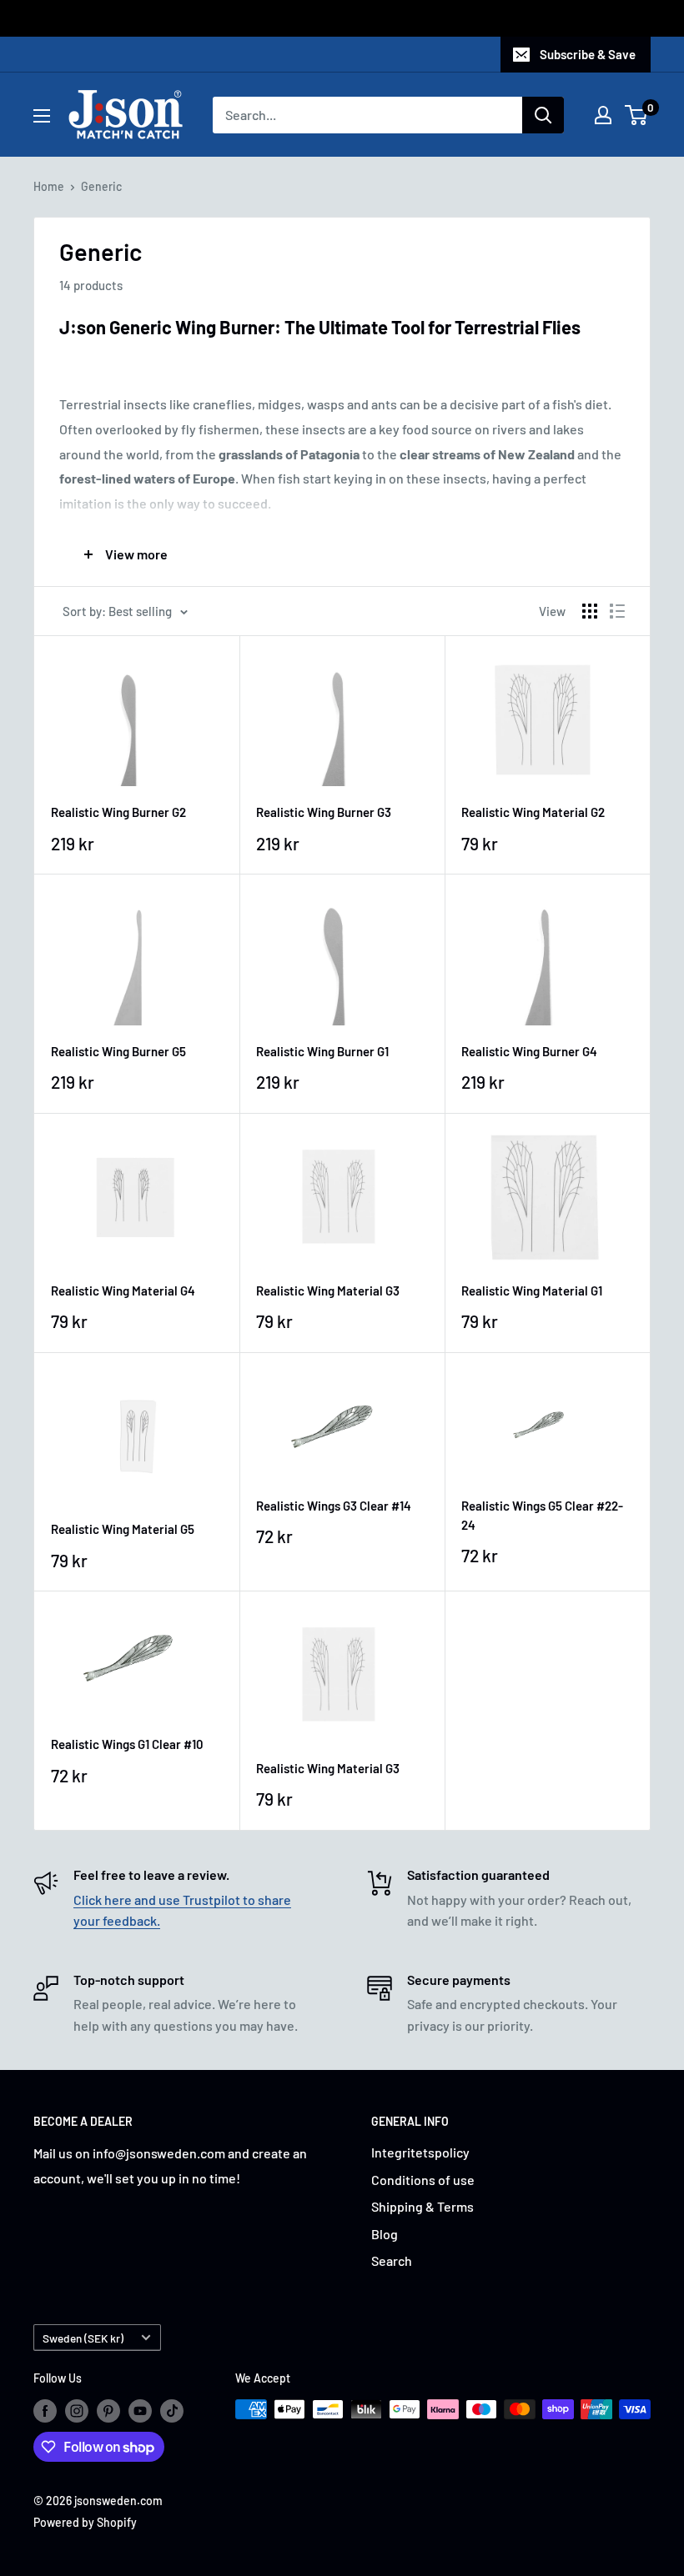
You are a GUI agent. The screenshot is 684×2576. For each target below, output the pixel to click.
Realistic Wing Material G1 (532, 1291)
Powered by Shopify (85, 2522)
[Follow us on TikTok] (172, 2411)
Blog (385, 2234)
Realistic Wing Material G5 (123, 1529)
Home (49, 186)
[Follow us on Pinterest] (108, 2411)
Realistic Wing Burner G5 (118, 1051)
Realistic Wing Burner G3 (324, 812)
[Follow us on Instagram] (77, 2411)
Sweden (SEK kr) (83, 2338)
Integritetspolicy (420, 2152)
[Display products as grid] (590, 611)
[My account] (603, 115)
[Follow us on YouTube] (140, 2411)
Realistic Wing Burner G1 (322, 1051)
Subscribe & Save (588, 54)
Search (392, 2260)
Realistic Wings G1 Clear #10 (127, 1744)
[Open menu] (42, 116)
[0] (637, 115)
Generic (101, 186)
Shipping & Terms (422, 2206)
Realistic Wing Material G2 (533, 812)
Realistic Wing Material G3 (328, 1291)
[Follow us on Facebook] (45, 2411)
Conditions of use (423, 2180)
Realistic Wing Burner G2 (118, 812)
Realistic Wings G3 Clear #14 (334, 1506)
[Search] (543, 115)
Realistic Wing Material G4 (123, 1291)
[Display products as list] (617, 611)
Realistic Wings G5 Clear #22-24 (542, 1515)
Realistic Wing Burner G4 (529, 1051)
